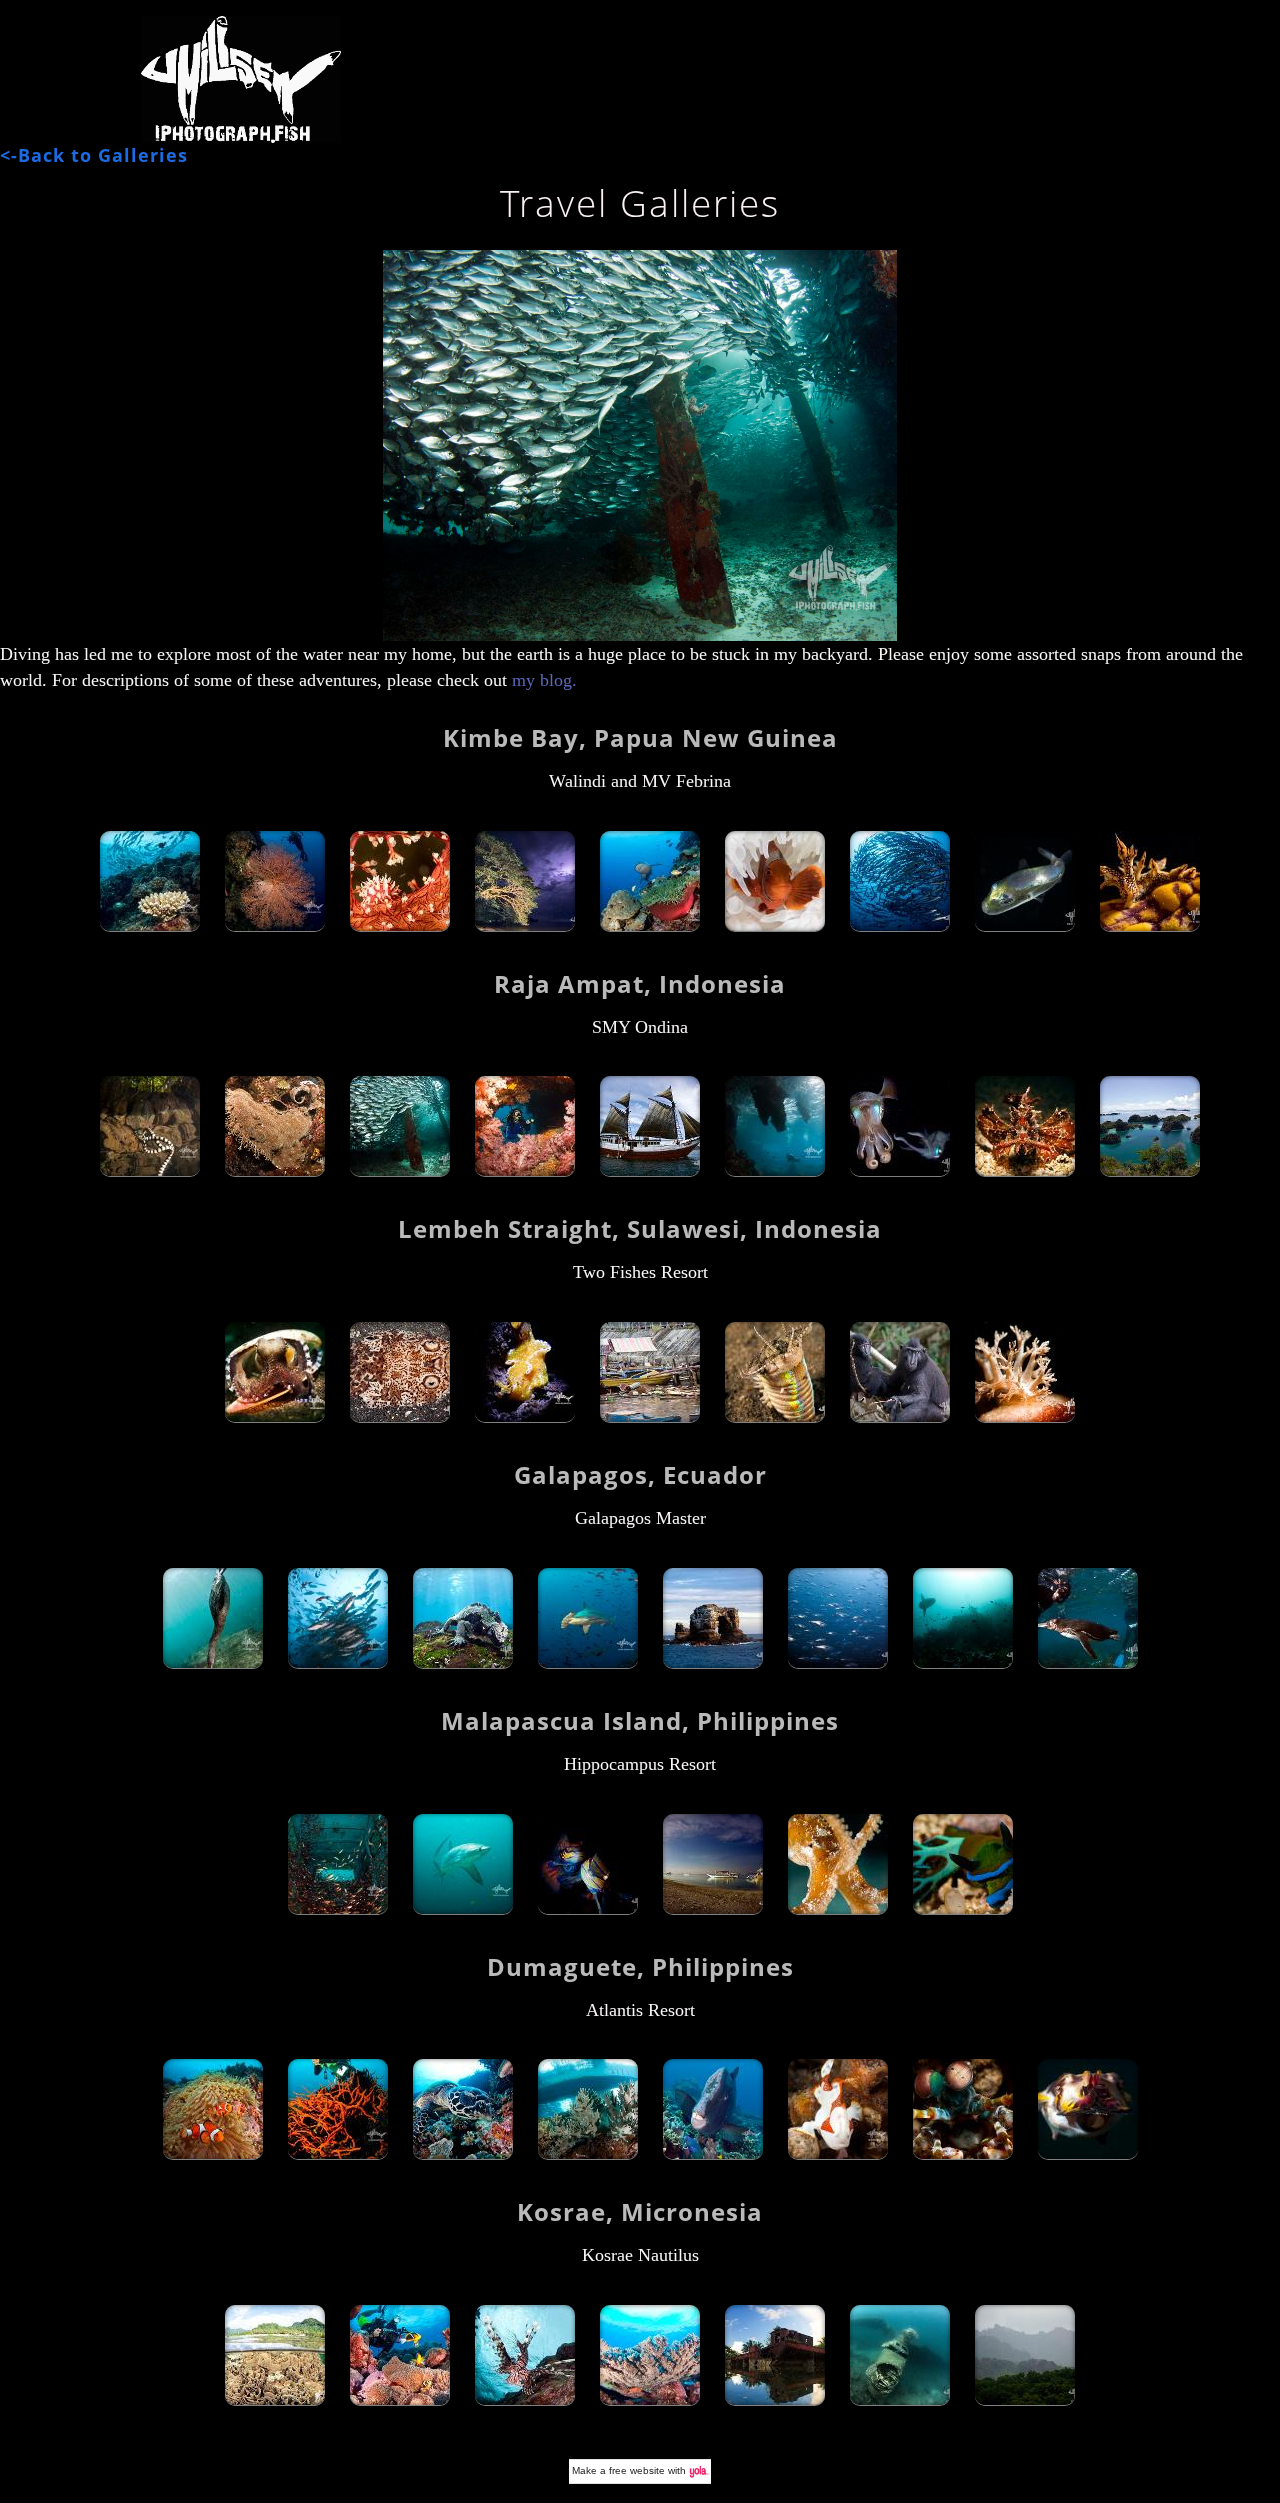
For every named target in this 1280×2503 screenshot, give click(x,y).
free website (637, 2470)
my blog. (542, 680)
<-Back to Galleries (94, 155)
